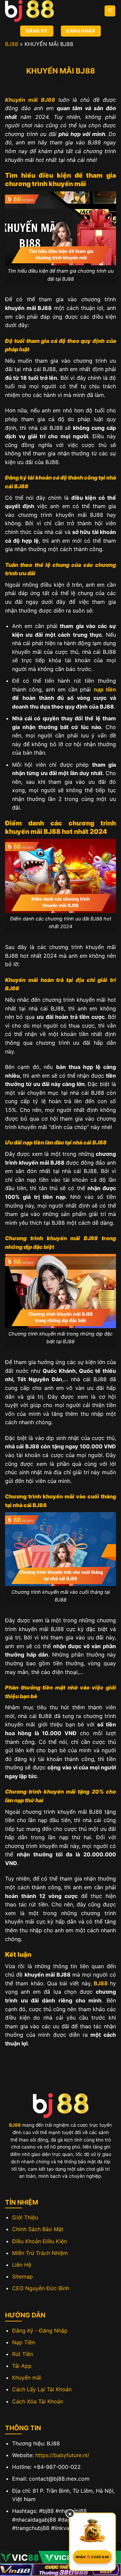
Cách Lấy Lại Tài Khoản (42, 2389)
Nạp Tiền (24, 2342)
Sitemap (23, 2276)
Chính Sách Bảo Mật (38, 2229)
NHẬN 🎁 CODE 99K (93, 2557)
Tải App (22, 2366)
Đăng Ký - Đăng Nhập (40, 2331)
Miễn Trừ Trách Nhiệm (40, 2253)
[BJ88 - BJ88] (39, 11)
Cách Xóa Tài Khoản (38, 2401)
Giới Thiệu (25, 2217)
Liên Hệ (22, 2265)
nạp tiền (105, 689)
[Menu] (110, 11)
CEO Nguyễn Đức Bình (41, 2288)
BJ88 (12, 44)
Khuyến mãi (27, 2378)
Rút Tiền (23, 2354)
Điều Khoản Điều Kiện (39, 2241)
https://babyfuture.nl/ (62, 2455)
